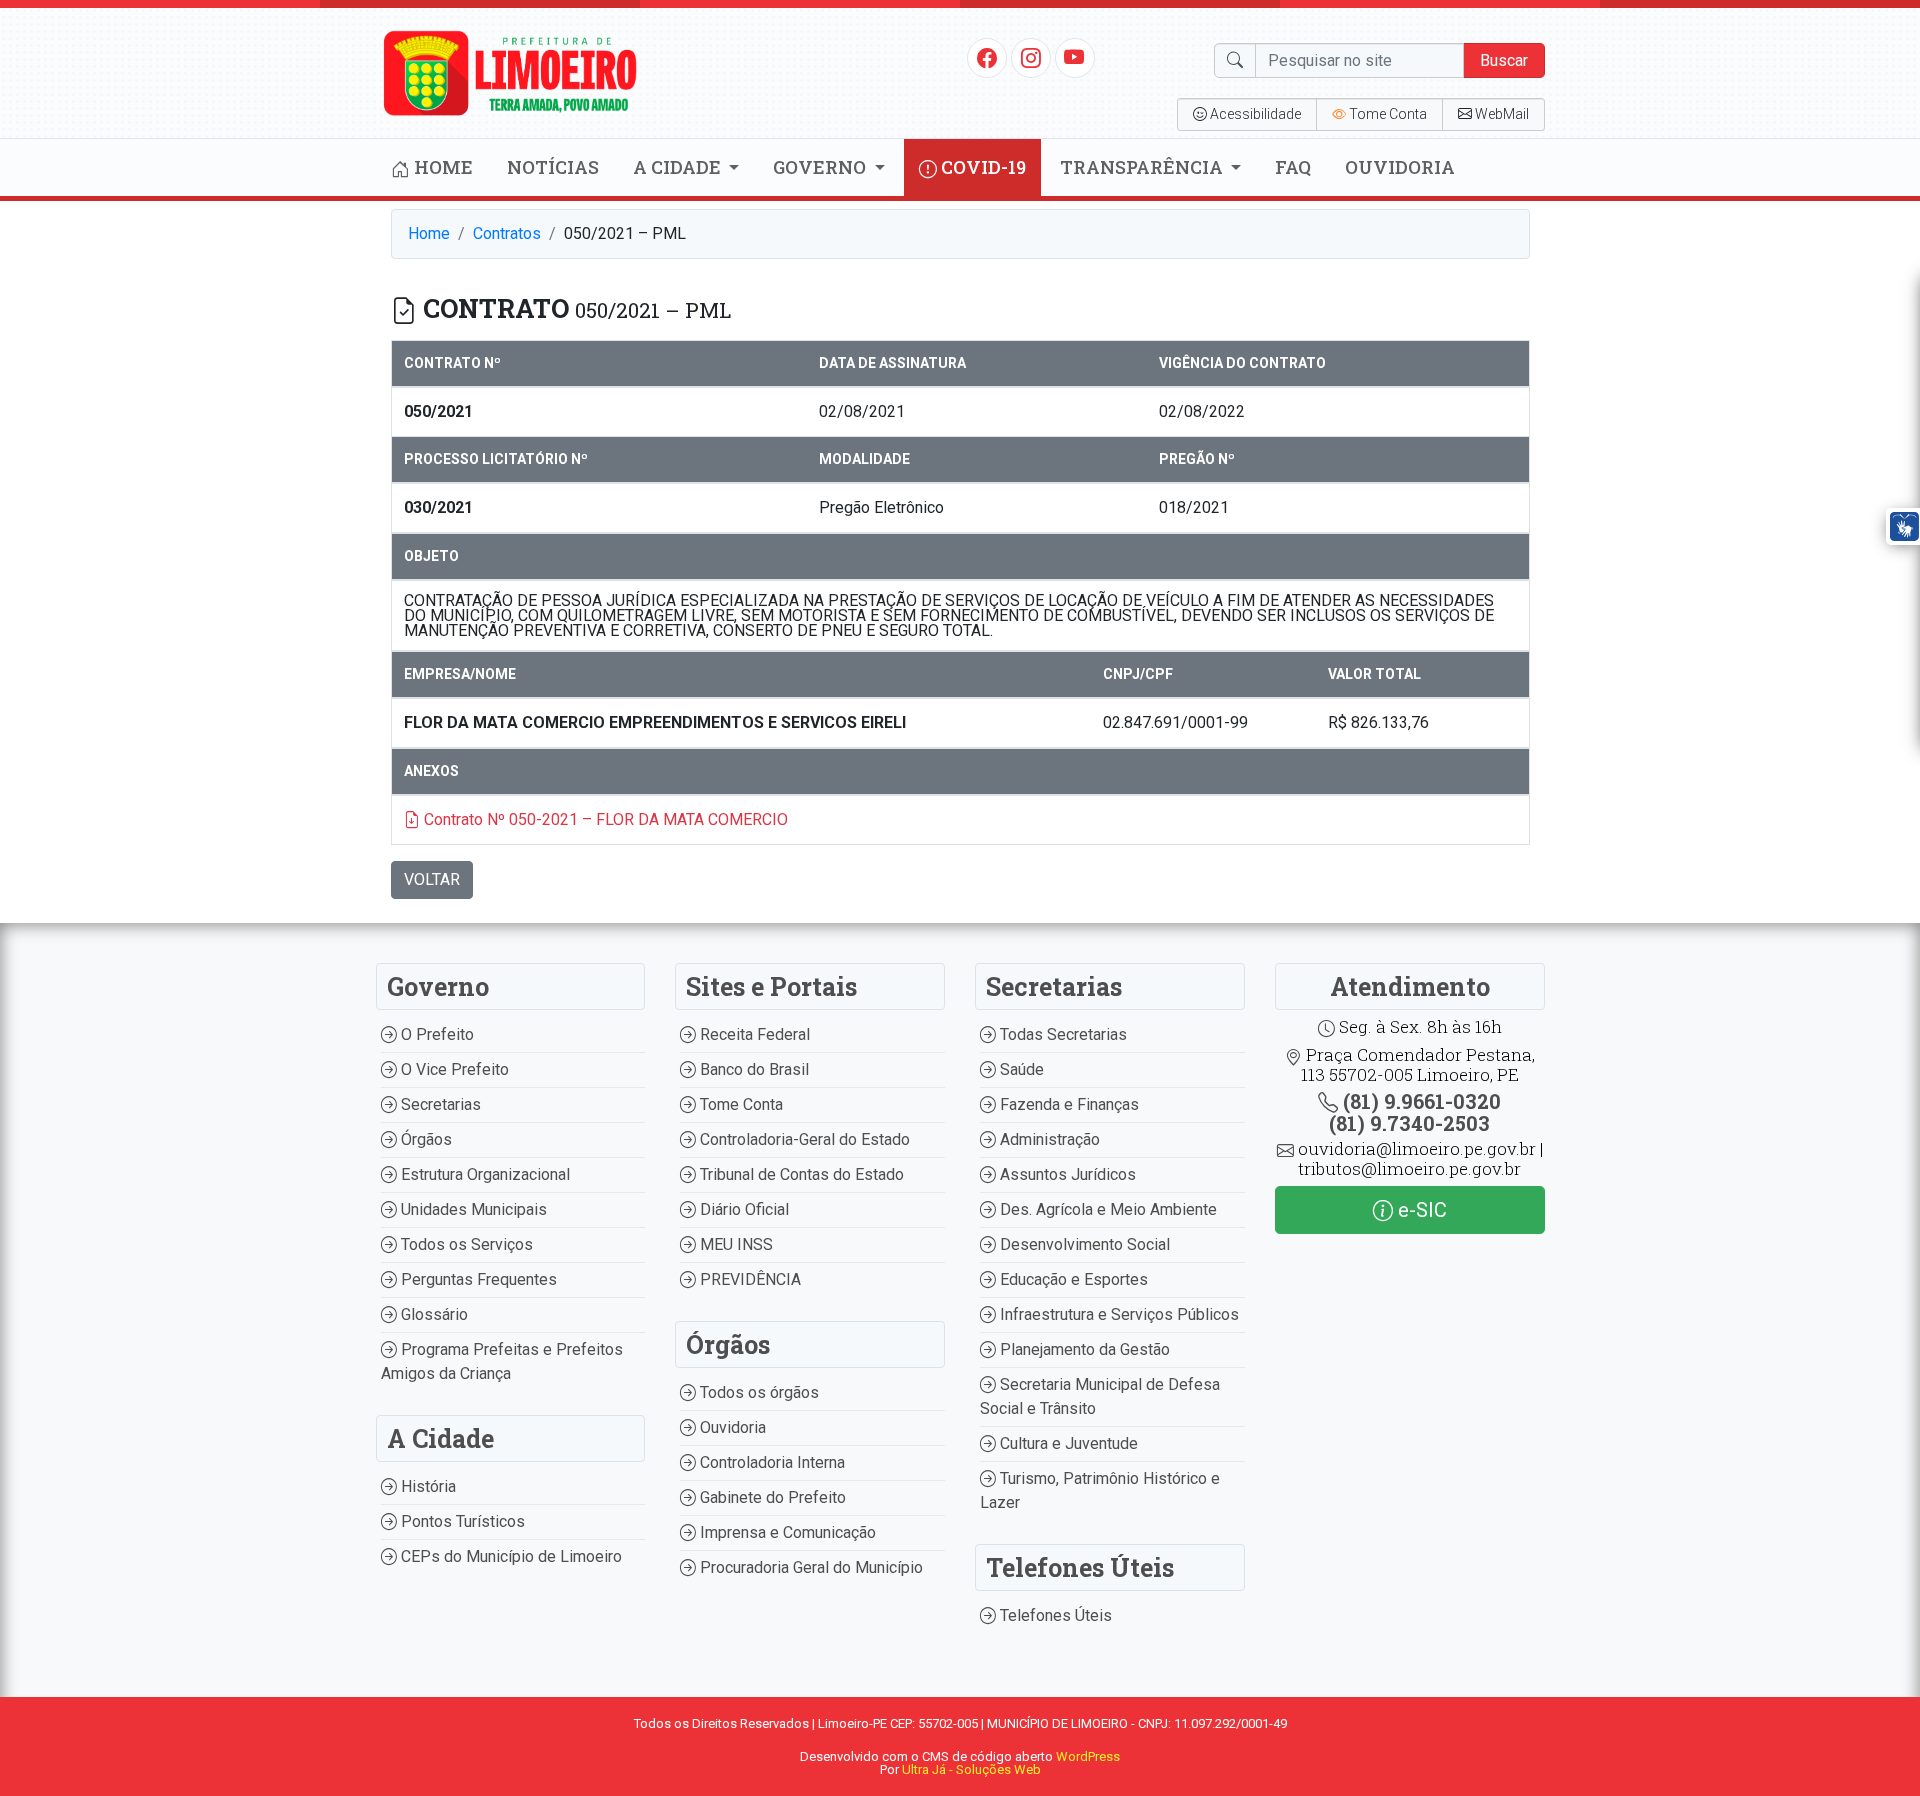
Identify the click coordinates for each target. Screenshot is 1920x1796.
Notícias (553, 167)
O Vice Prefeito (453, 1069)
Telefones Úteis (1054, 1615)
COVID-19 (981, 167)
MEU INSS (734, 1244)
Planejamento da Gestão (1083, 1349)
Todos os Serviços (465, 1244)
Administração (1048, 1139)
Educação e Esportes (1072, 1279)
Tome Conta (739, 1104)
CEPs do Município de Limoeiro (509, 1556)
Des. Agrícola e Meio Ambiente (1106, 1209)
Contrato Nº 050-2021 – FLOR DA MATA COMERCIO (604, 819)
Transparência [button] (1143, 167)
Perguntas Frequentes (477, 1279)
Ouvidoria (1400, 167)
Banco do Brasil (752, 1069)
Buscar (1504, 60)
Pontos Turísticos (461, 1521)
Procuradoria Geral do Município (809, 1567)
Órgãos (424, 1139)
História (426, 1486)
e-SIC (1420, 1210)
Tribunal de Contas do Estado (800, 1174)
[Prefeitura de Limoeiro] (511, 71)
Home (441, 167)
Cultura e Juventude (1067, 1443)
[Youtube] (1074, 57)
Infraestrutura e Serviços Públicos (1117, 1314)
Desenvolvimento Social (1083, 1244)
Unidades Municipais (472, 1209)
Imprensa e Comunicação (786, 1532)
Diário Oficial (742, 1209)
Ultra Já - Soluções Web (971, 1769)
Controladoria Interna (770, 1462)
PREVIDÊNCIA (748, 1279)
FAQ (1293, 167)
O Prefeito (435, 1034)
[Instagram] (1031, 57)
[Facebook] (987, 57)
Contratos (507, 233)
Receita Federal (753, 1034)
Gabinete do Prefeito (771, 1497)
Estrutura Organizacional (483, 1174)
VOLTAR (432, 879)
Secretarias (439, 1104)
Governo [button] (821, 167)
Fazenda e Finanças (1067, 1104)
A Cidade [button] (679, 167)
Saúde (1020, 1069)
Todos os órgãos (757, 1392)
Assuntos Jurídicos (1066, 1174)
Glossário (432, 1314)
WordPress (1088, 1756)
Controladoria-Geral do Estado (803, 1139)
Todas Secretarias (1061, 1034)
